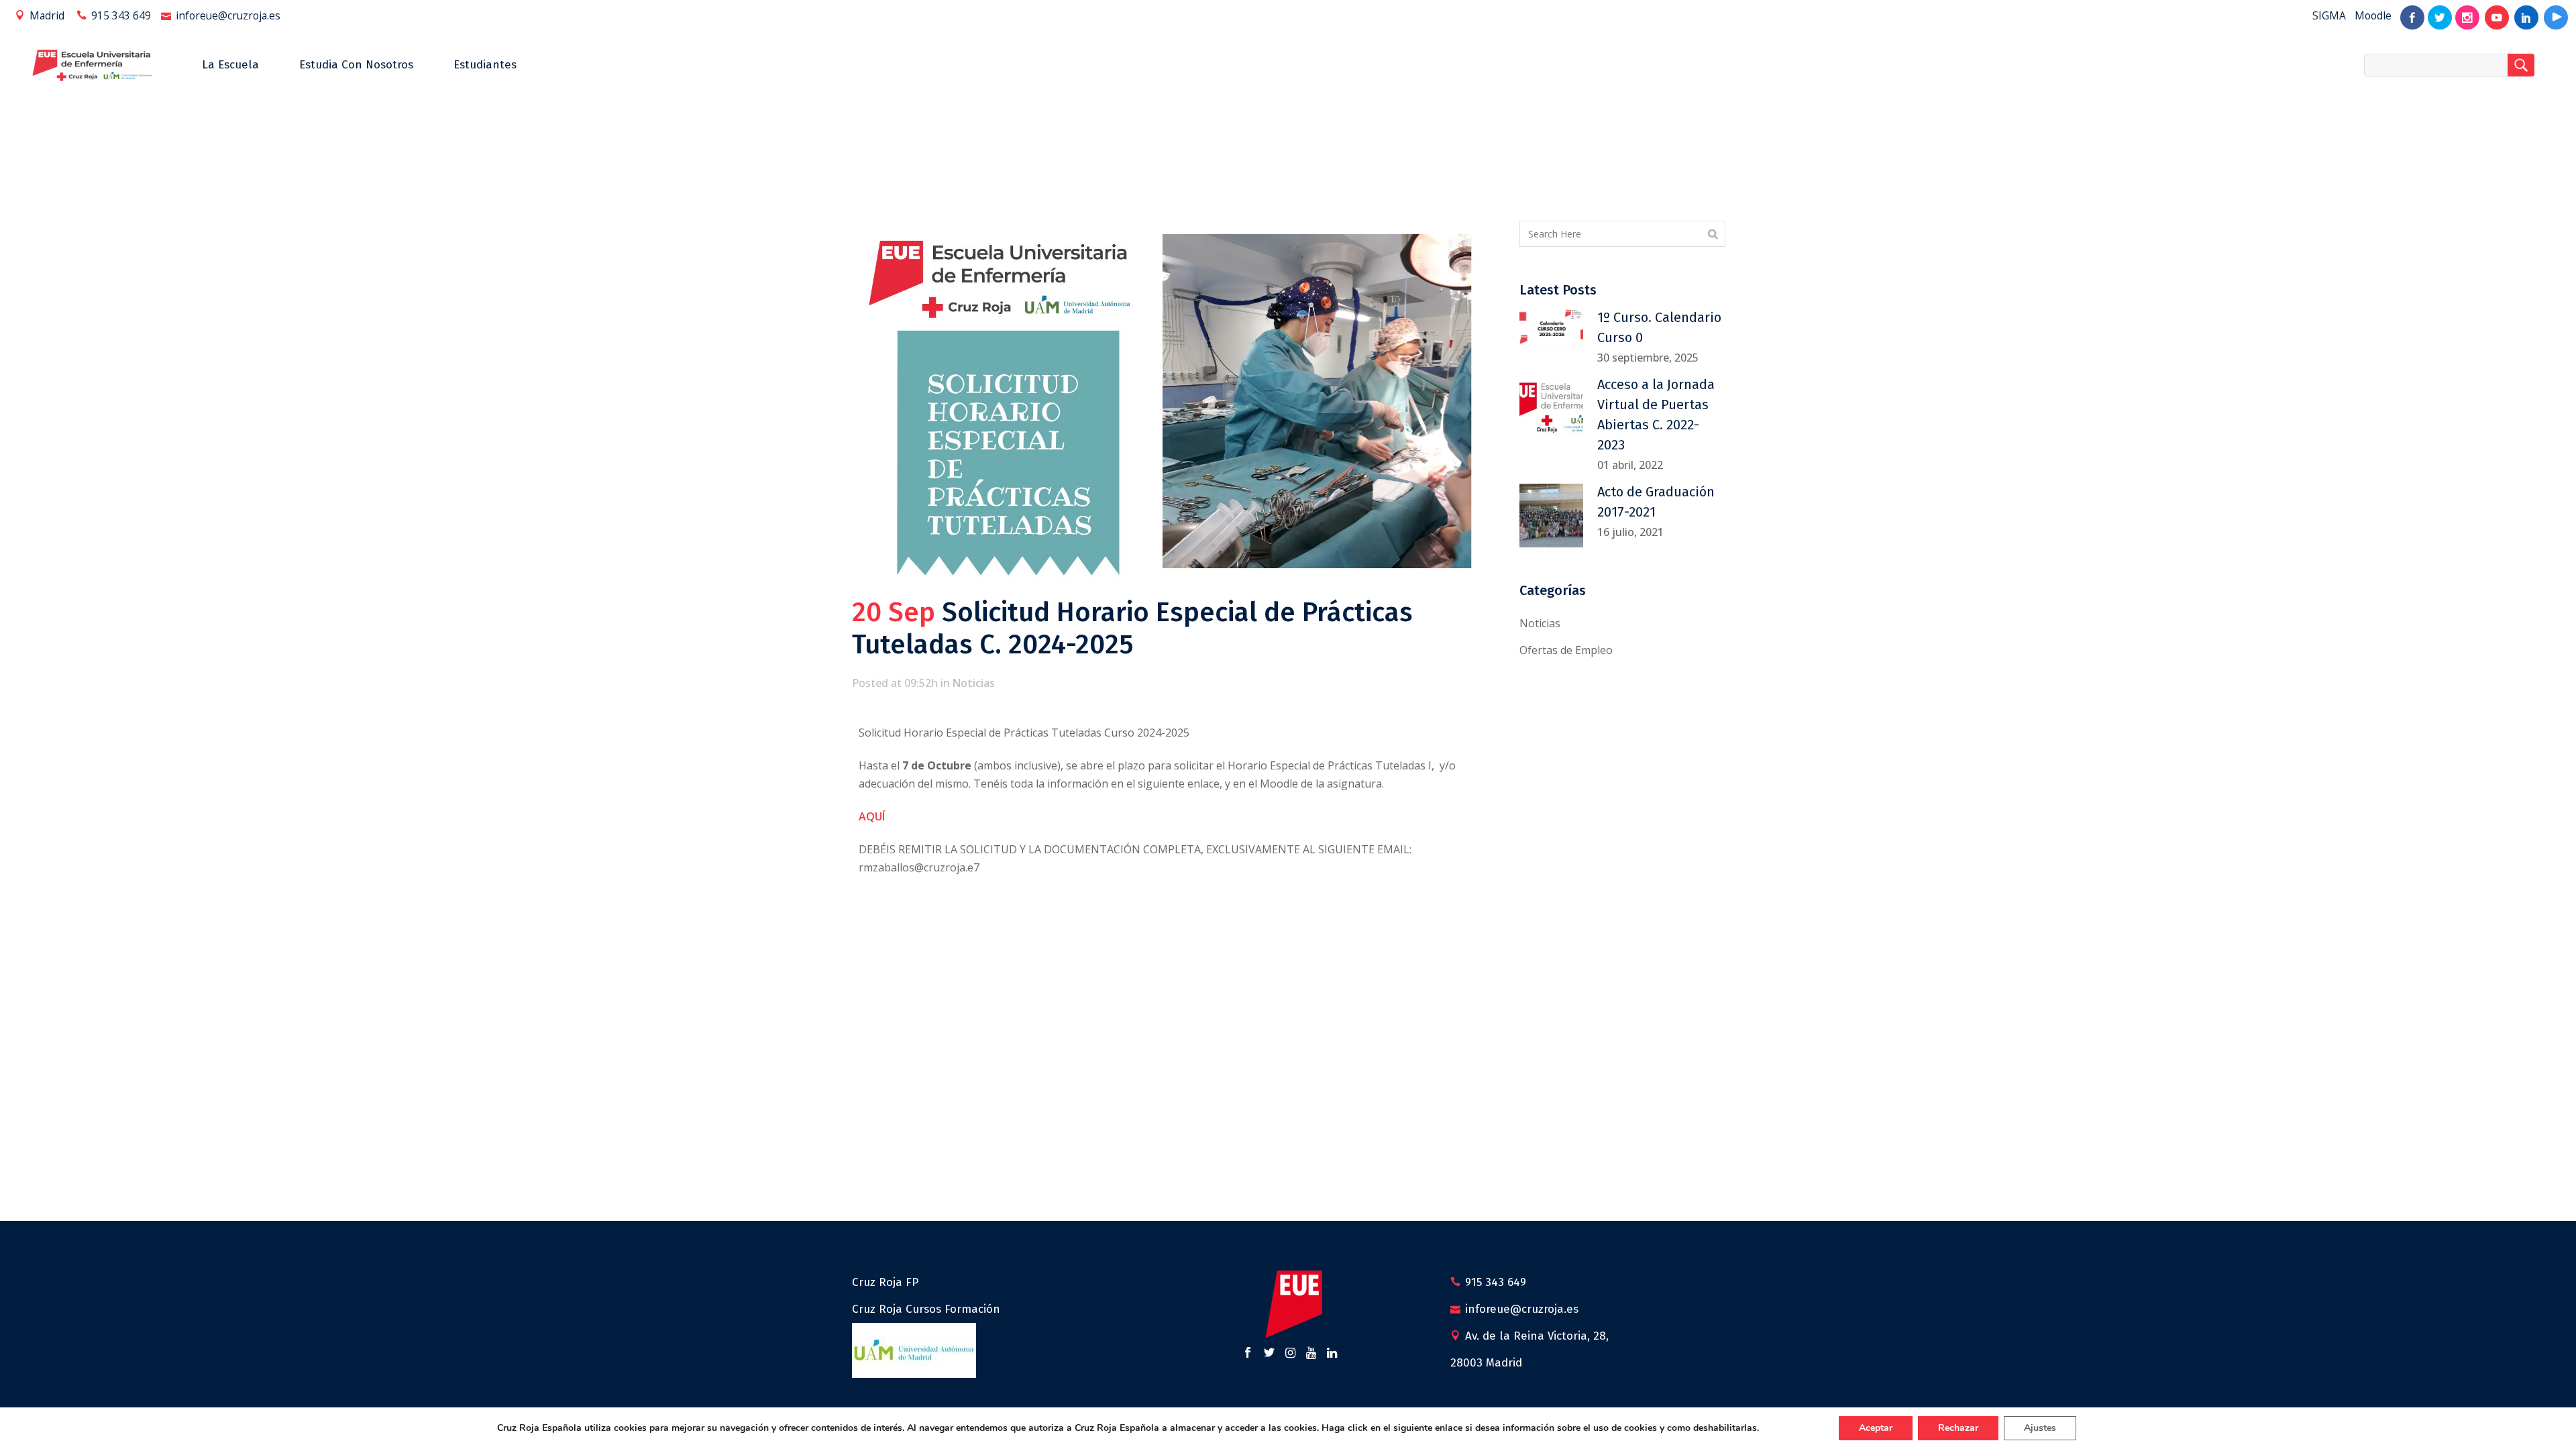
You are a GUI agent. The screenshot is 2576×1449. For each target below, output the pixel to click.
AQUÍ (873, 816)
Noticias (974, 683)
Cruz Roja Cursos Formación (926, 1309)
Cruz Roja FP (885, 1282)
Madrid (47, 15)
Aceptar (1876, 1428)
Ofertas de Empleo (1566, 650)
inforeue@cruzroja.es (228, 15)
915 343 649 (121, 15)
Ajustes (2040, 1428)
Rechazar (1958, 1428)
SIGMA (2329, 15)
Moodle (2373, 15)
